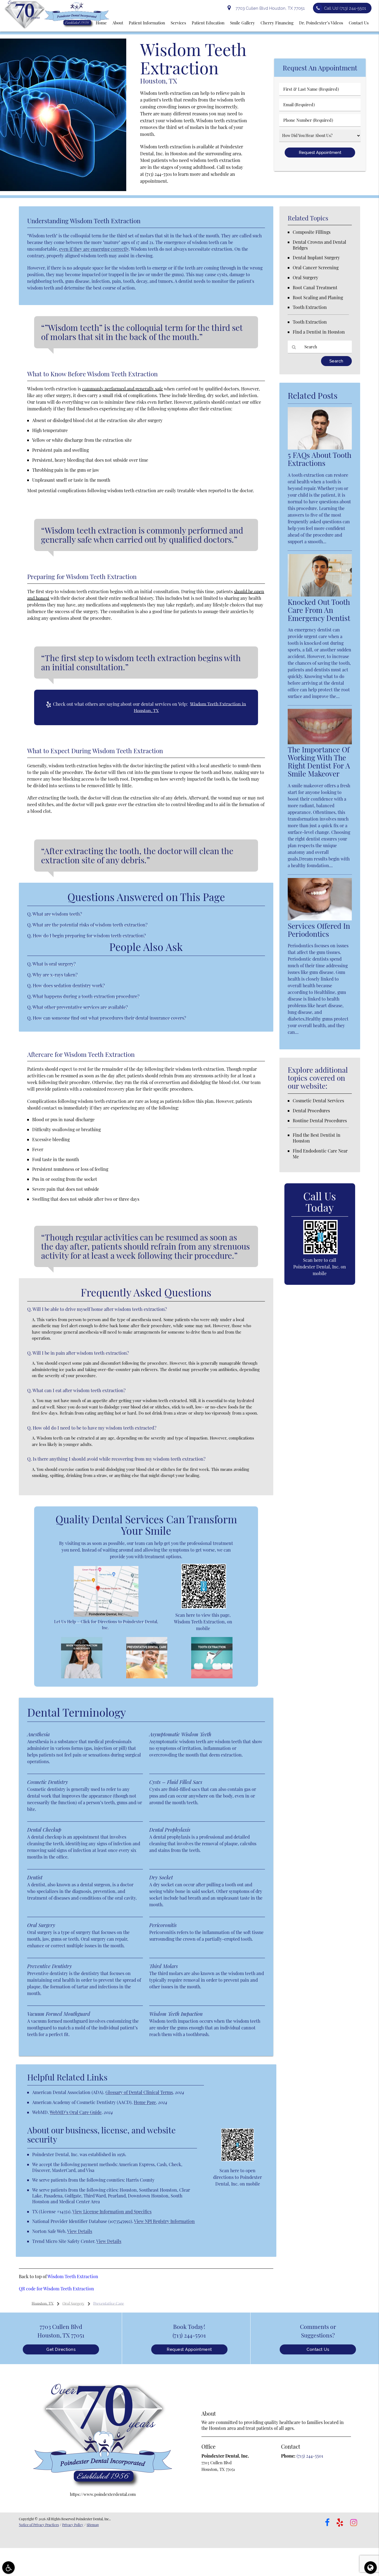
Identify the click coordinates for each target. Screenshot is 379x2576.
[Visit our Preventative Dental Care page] (147, 1677)
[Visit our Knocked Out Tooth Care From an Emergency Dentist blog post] (320, 595)
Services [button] (178, 23)
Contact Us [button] (359, 23)
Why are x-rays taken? (55, 974)
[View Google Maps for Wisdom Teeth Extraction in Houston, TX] (106, 1615)
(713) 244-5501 (158, 174)
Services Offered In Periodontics (319, 930)
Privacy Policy (73, 2525)
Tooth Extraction (310, 307)
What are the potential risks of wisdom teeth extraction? (90, 925)
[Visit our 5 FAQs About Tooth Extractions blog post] (320, 448)
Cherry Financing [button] (277, 23)
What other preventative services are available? (80, 1007)
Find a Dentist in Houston (319, 332)
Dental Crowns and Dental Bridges (319, 245)
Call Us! (345, 8)
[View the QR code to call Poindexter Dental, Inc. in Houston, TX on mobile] (320, 1253)
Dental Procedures (311, 1111)
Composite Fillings (312, 232)
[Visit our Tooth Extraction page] (212, 1677)
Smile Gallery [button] (242, 23)
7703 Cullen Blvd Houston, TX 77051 (269, 8)
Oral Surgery (305, 277)
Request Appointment (189, 2349)
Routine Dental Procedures (320, 1121)
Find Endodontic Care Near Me (320, 1154)
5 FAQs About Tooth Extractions (319, 459)
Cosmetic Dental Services (318, 1101)
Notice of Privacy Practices (39, 2525)
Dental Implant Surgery (316, 257)
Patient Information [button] (147, 23)
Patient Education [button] (208, 23)
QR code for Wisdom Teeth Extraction (56, 2289)
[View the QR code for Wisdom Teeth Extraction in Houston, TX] (204, 1607)
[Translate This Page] (371, 2568)
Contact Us (318, 2349)
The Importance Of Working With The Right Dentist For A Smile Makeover (319, 762)
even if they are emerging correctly (94, 249)
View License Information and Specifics (112, 2211)
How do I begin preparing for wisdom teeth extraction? (89, 935)
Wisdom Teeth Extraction (73, 2276)
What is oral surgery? (54, 964)
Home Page (145, 2102)
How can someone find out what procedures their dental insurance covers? (109, 1018)
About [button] (118, 23)
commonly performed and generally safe (122, 389)
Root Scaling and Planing (318, 297)
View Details (80, 2231)
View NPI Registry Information (164, 2221)
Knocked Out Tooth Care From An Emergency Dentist (319, 610)
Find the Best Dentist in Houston (317, 1138)
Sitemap (93, 2525)
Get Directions (61, 2349)
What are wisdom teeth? (57, 914)
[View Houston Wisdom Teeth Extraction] (63, 189)
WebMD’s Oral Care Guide (76, 2112)
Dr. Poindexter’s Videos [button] (321, 23)
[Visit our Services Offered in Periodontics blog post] (320, 919)
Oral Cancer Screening (316, 267)
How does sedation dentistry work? (69, 985)
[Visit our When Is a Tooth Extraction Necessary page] (82, 1677)
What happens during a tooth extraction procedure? (86, 996)
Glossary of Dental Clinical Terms (139, 2092)
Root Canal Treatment (315, 287)
